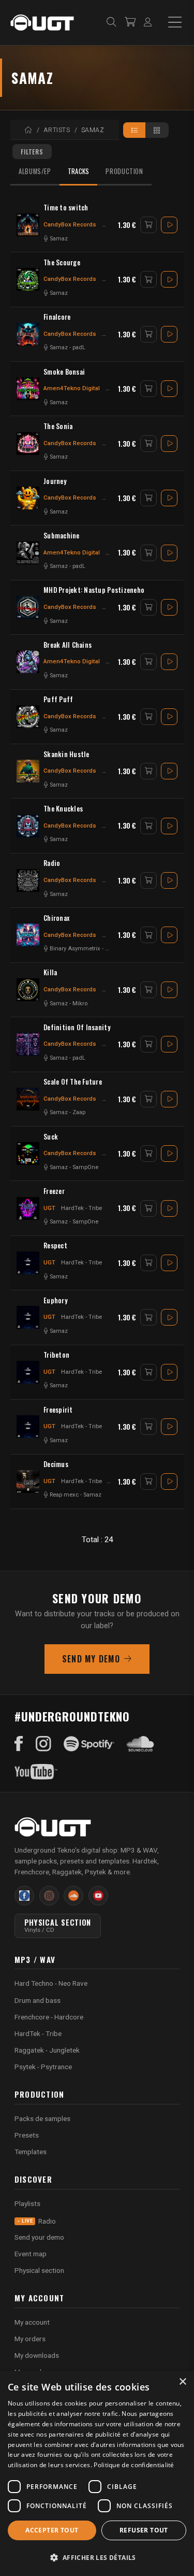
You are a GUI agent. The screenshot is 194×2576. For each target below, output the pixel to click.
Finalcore (57, 317)
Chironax (56, 918)
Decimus (56, 1464)
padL (79, 347)
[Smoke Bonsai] (28, 389)
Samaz (59, 239)
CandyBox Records (70, 224)
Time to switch (66, 208)
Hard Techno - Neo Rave (51, 1983)
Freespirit (58, 1410)
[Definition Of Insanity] (28, 1044)
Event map (31, 2254)
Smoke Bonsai (64, 372)
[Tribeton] (28, 1372)
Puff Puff (58, 699)
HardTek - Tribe (81, 1208)
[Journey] (28, 498)
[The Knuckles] (28, 826)
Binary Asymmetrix (75, 949)
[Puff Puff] (28, 717)
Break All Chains (68, 645)
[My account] (148, 23)
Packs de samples (42, 2118)
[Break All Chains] (28, 662)
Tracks (79, 171)
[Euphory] (28, 1317)
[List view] (135, 130)
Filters (32, 152)
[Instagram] (43, 1744)
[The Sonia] (28, 444)
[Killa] (28, 990)
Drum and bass (38, 2000)
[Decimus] (28, 1482)
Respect (55, 1246)
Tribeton (56, 1355)
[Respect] (28, 1263)
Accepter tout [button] (52, 2530)
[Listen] (169, 225)
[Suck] (28, 1154)
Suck (51, 1137)
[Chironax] (28, 935)
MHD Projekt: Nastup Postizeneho (94, 590)
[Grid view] (157, 130)
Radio (52, 863)
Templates (31, 2152)
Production (124, 171)
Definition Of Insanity (77, 1027)
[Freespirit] (28, 1427)
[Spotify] (89, 1744)
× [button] (182, 2382)
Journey (55, 481)
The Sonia (58, 426)
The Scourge (62, 262)
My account (32, 2322)
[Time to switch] (28, 225)
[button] (97, 2558)
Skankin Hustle (66, 754)
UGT (49, 1208)
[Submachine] (28, 553)
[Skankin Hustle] (28, 771)
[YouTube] (36, 1772)
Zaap (79, 1112)
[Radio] (28, 880)
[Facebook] (19, 1744)
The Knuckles (63, 809)
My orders (30, 2339)
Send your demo (39, 2237)
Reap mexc (64, 1495)
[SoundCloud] (140, 1744)
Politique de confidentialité (134, 2465)
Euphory (56, 1300)
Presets (27, 2135)
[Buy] (148, 225)
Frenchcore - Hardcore (49, 2017)
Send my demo (91, 1659)
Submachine (62, 536)
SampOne (85, 1167)
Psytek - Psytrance (43, 2067)
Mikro (80, 1004)
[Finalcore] (28, 334)
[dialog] (97, 2473)
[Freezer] (28, 1208)
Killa (50, 972)
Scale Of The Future (73, 1082)
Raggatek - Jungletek (47, 2050)
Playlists (27, 2203)
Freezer (54, 1191)
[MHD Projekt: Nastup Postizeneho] (28, 607)
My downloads (37, 2355)
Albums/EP (35, 171)
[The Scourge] (28, 279)
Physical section (39, 2270)
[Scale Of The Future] (28, 1099)
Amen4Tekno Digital (72, 388)
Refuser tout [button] (144, 2530)
